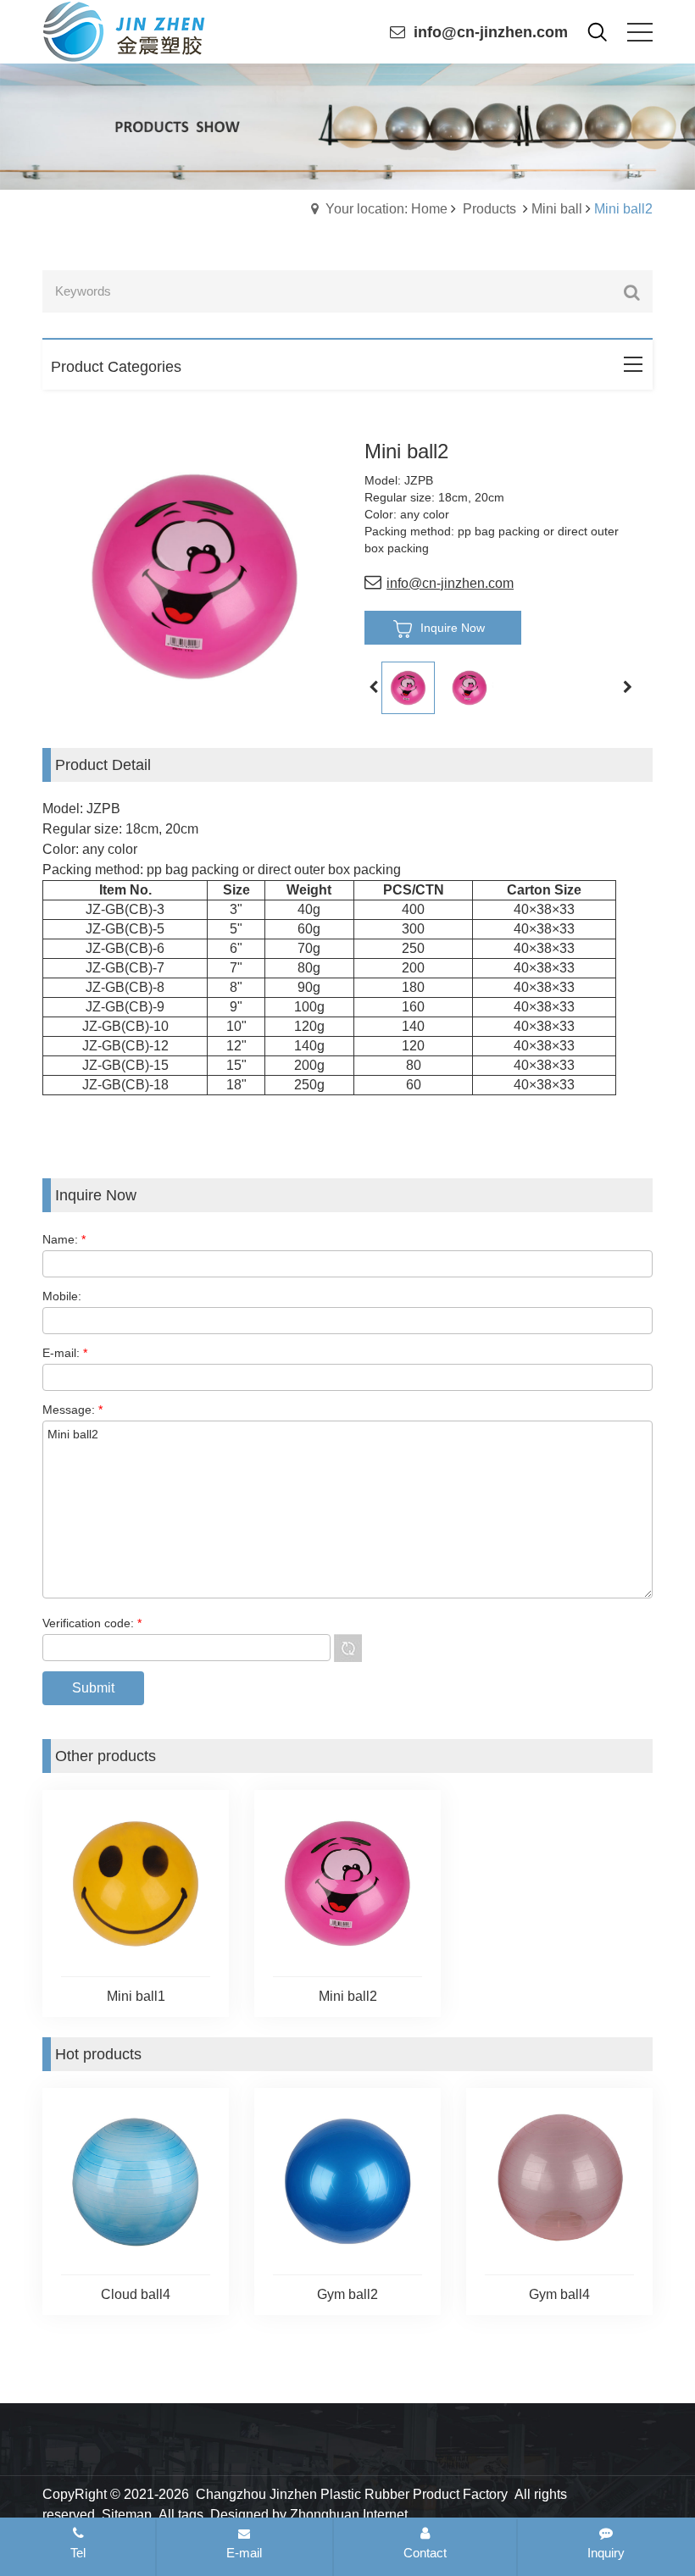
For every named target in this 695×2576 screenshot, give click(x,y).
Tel (78, 2553)
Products (489, 209)
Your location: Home (386, 209)
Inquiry (606, 2553)
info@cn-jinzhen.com (491, 32)
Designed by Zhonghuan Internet (309, 2515)
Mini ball (557, 209)
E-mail (244, 2553)
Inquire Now (453, 628)
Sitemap (127, 2515)
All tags (181, 2515)
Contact (425, 2553)
